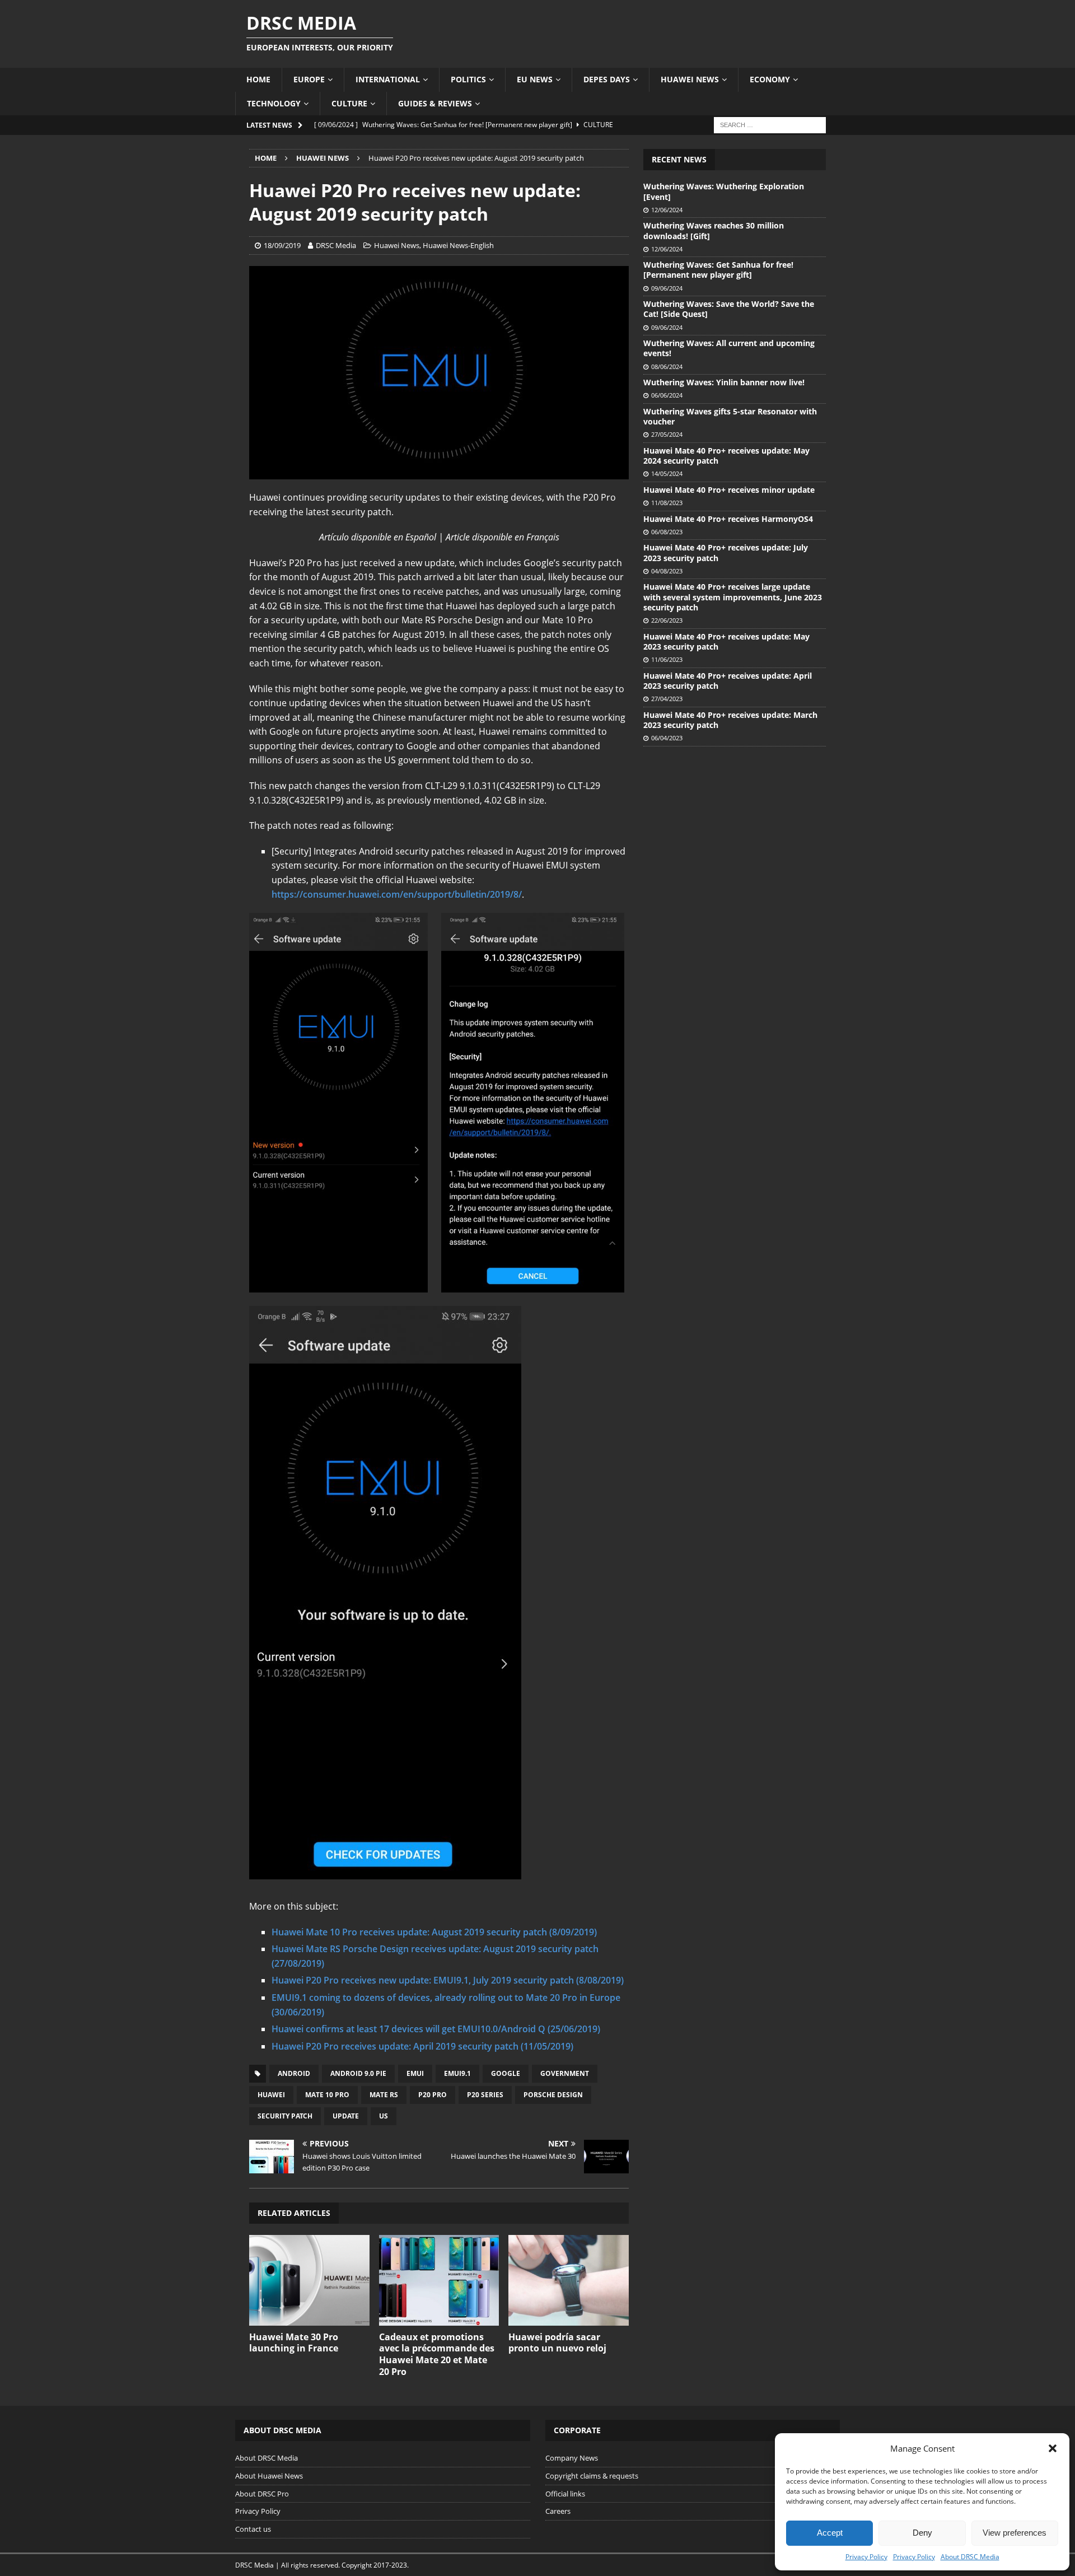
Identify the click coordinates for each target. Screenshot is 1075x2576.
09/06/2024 (667, 288)
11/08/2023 (667, 503)
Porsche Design (553, 2095)
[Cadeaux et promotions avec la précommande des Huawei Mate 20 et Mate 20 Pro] (439, 2280)
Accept (830, 2533)
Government (565, 2073)
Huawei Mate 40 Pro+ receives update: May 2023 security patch (726, 641)
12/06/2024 (667, 210)
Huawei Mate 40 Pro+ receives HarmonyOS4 (728, 519)
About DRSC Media (970, 2557)
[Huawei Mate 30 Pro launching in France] (309, 2280)
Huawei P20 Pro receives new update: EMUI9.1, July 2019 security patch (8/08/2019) (448, 1980)
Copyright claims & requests (592, 2476)
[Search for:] (770, 124)
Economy (770, 79)
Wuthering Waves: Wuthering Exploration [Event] (724, 191)
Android (294, 2073)
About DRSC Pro (262, 2494)
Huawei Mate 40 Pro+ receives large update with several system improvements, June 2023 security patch (733, 597)
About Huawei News (269, 2476)
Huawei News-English (458, 245)
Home (258, 79)
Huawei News (690, 79)
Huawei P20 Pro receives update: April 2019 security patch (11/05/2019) (422, 2046)
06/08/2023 (667, 532)
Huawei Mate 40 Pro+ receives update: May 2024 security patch (726, 456)
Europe (309, 79)
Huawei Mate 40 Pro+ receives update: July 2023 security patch (726, 552)
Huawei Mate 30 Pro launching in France (294, 2343)
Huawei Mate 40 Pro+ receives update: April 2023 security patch (728, 681)
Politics (468, 79)
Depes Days (607, 79)
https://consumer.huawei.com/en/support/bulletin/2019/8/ (397, 894)
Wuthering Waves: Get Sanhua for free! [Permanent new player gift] (718, 270)
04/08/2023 (667, 571)
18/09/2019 (282, 245)
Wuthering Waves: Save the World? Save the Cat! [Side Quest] (729, 309)
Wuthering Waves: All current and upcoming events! (729, 348)
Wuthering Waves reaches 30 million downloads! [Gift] (714, 230)
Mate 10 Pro (327, 2095)
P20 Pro (433, 2095)
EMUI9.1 (457, 2073)
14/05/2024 (667, 473)
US (384, 2116)
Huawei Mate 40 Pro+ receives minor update (729, 490)
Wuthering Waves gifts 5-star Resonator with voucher (730, 416)
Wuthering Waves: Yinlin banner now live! (724, 382)
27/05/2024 (667, 434)
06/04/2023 (667, 738)
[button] (1053, 2448)
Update (346, 2116)
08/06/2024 (667, 367)
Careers (558, 2511)
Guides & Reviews (435, 103)
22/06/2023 (667, 620)
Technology (274, 103)
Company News (572, 2458)
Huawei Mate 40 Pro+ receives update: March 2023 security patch (730, 720)
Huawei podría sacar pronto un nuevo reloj (557, 2343)
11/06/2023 (667, 659)
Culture (349, 103)
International (388, 79)
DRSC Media (336, 245)
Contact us (253, 2529)
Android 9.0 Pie (358, 2073)
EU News (535, 79)
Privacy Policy (866, 2557)
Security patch (285, 2116)
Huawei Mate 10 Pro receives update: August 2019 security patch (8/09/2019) (434, 1932)
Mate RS (384, 2095)
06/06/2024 (667, 395)
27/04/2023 (667, 699)
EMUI (415, 2073)
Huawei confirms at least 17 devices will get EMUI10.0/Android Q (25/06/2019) (436, 2029)
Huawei (271, 2095)
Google (506, 2073)
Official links (565, 2494)
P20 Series (485, 2095)
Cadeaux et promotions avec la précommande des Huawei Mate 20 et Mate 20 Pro (437, 2354)
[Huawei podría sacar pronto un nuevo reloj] (569, 2280)
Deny (922, 2533)
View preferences (1015, 2533)
